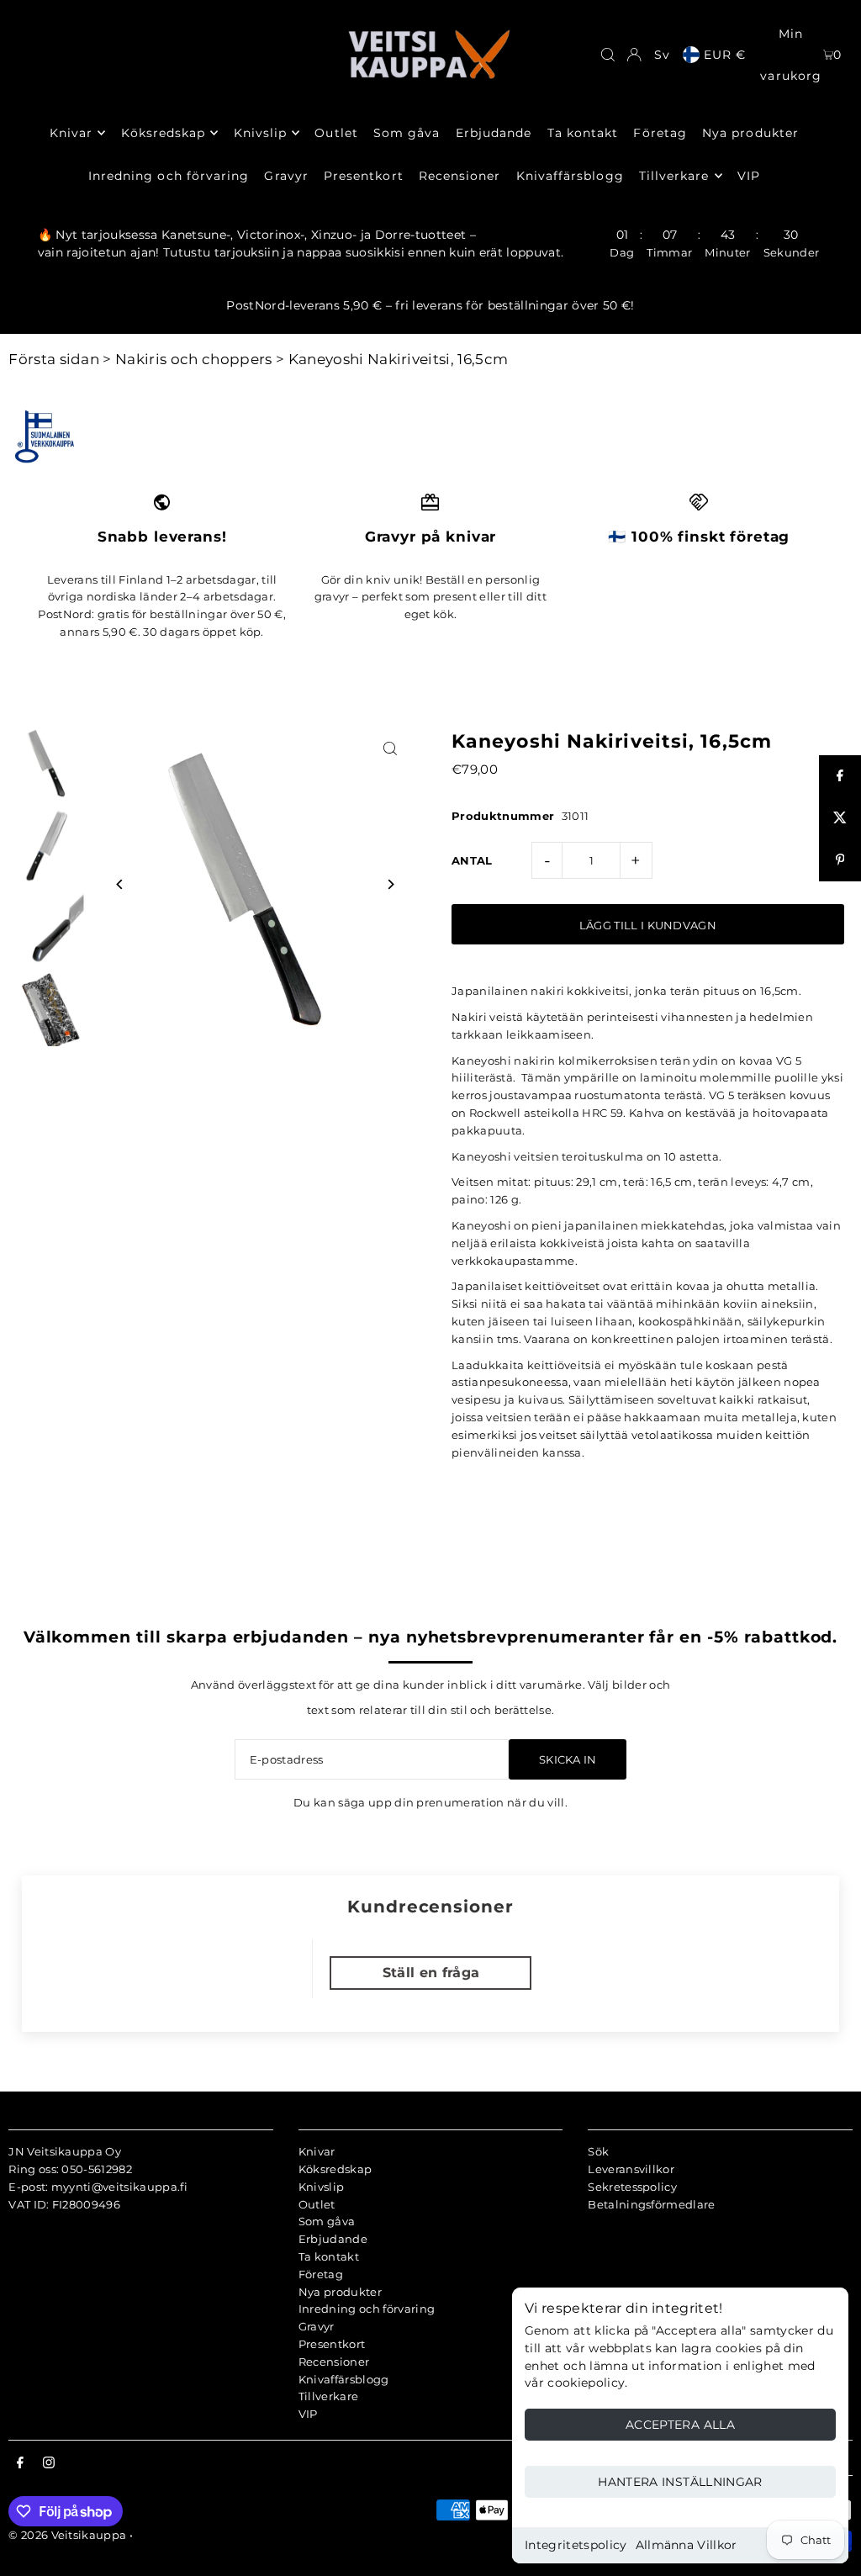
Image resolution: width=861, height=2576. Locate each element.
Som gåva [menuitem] (407, 133)
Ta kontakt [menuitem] (583, 133)
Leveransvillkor (631, 2169)
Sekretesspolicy (632, 2187)
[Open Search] (608, 55)
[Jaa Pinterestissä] (840, 860)
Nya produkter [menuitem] (750, 133)
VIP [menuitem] (749, 176)
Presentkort (332, 2344)
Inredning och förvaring (367, 2309)
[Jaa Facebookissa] (840, 776)
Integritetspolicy (576, 2545)
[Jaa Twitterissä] (840, 818)
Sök (598, 2151)
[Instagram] (49, 2463)
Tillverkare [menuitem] (674, 176)
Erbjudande (333, 2239)
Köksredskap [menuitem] (164, 133)
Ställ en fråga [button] (431, 1973)
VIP (308, 2414)
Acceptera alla (680, 2425)
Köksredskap (335, 2169)
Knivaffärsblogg (344, 2379)
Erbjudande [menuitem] (494, 133)
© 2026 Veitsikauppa (67, 2535)
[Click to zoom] (391, 749)
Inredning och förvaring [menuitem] (169, 176)
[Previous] (120, 884)
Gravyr (317, 2326)
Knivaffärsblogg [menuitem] (570, 176)
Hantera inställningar (680, 2482)
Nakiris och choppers (194, 359)
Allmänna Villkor (687, 2545)
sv (662, 55)
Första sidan (54, 359)
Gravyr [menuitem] (286, 176)
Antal (472, 860)
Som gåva (327, 2221)
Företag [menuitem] (660, 133)
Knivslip (322, 2187)
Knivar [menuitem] (71, 133)
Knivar (317, 2151)
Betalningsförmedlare (652, 2204)
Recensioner (334, 2362)
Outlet (317, 2204)
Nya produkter (340, 2292)
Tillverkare (329, 2396)
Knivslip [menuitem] (260, 133)
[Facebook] (20, 2463)
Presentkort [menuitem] (364, 176)
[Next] (391, 884)
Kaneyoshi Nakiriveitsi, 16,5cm (399, 359)
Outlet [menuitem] (336, 133)
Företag (321, 2274)
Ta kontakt (329, 2256)
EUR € (725, 55)
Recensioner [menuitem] (460, 176)
